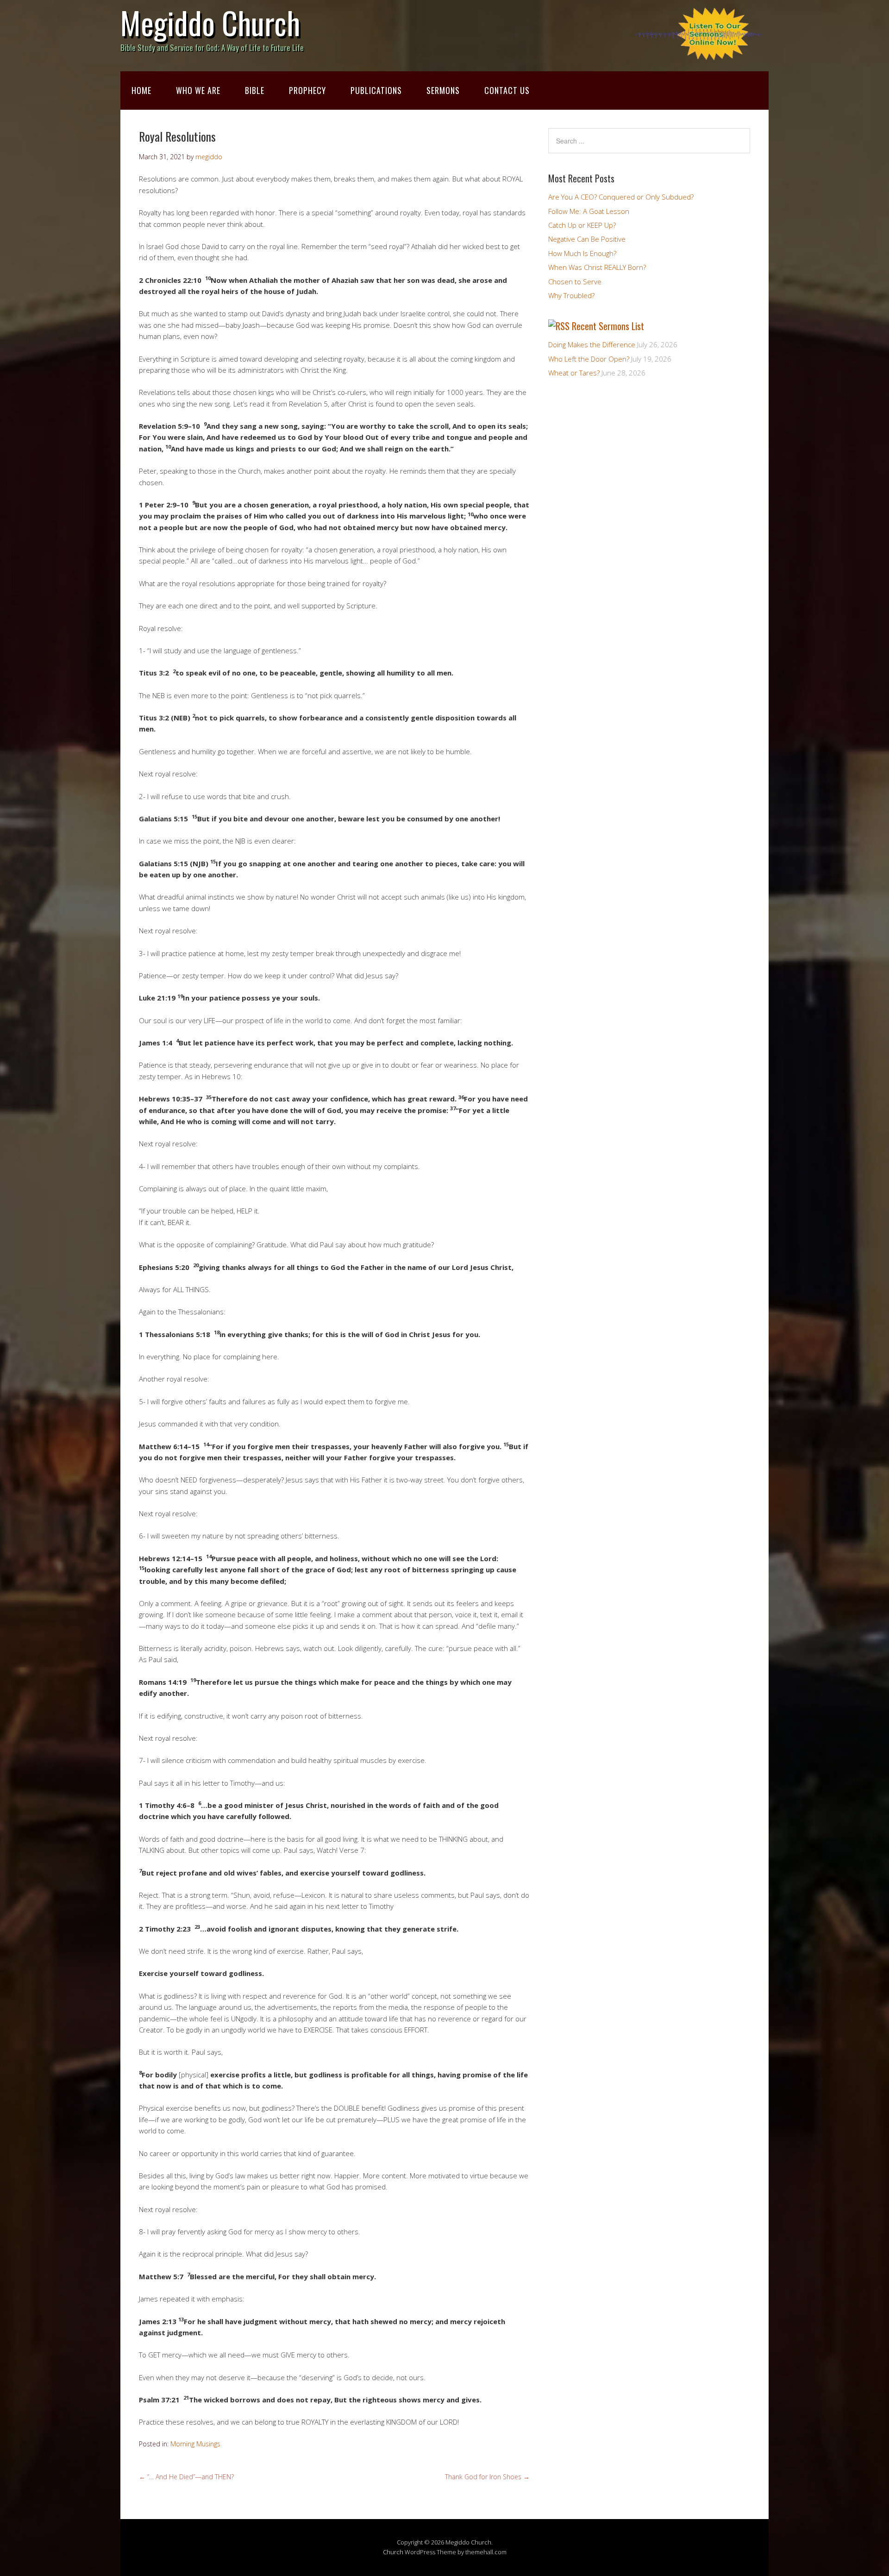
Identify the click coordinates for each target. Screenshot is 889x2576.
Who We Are (198, 90)
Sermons (443, 90)
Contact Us (507, 90)
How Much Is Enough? (582, 253)
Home (141, 90)
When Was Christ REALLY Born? (597, 267)
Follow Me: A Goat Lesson (589, 211)
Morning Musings (195, 2444)
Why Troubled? (571, 295)
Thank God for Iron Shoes (487, 2477)
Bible (255, 90)
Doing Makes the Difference (592, 344)
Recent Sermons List (608, 326)
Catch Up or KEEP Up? (582, 225)
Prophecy (307, 90)
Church (393, 2552)
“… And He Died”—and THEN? (186, 2477)
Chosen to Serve (575, 281)
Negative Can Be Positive (587, 239)
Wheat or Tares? (574, 373)
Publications (376, 90)
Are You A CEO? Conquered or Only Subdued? (621, 197)
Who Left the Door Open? (589, 359)
